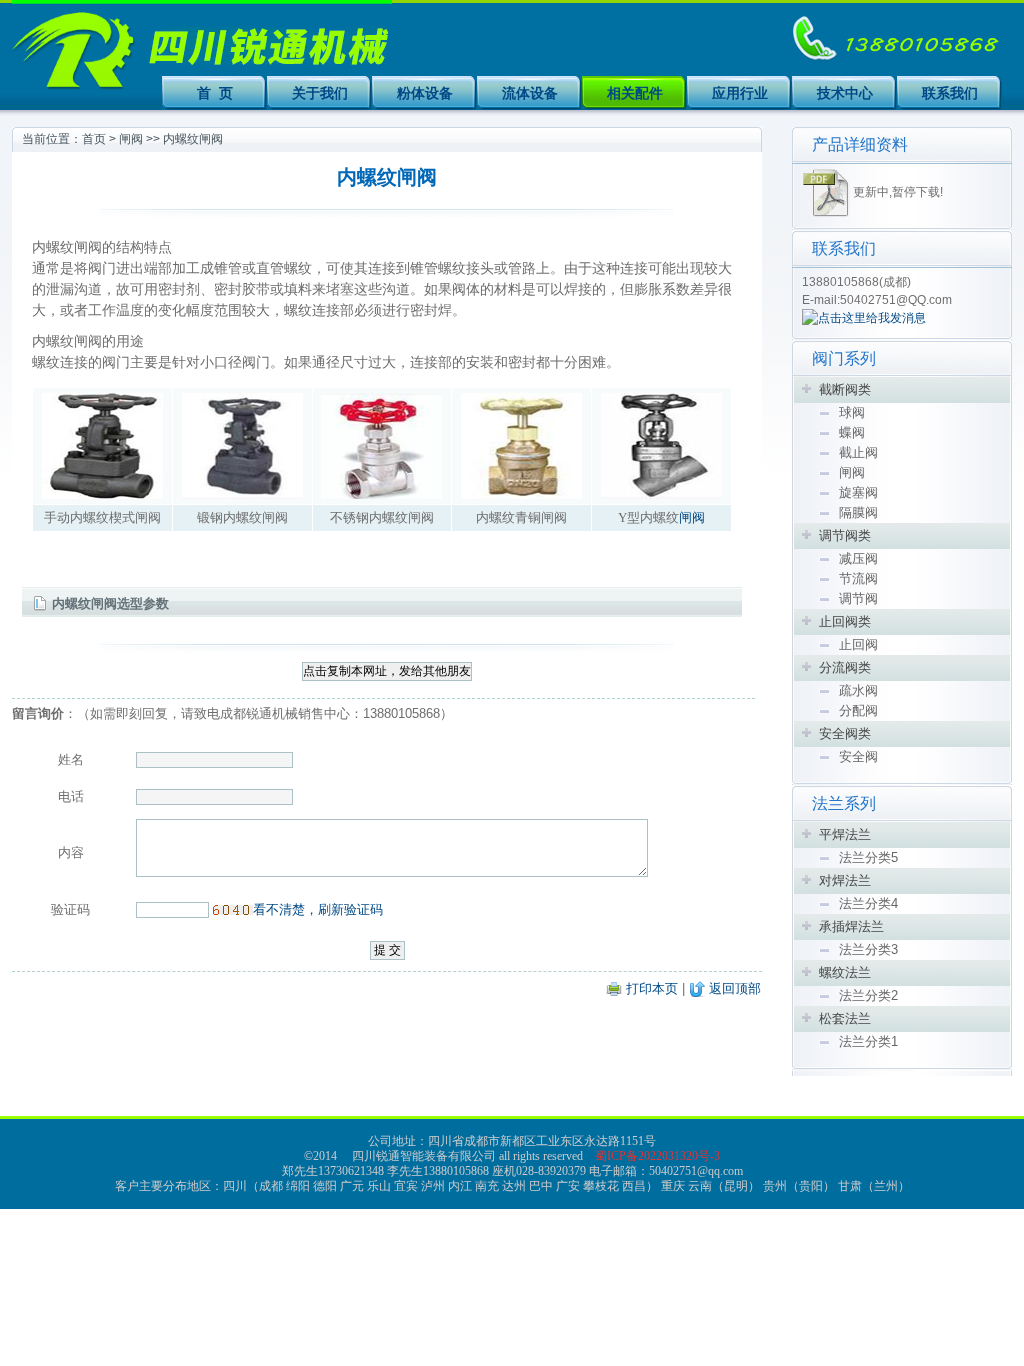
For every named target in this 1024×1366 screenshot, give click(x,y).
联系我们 (950, 93)
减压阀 (858, 558)
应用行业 (740, 93)
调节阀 (858, 598)
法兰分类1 (868, 1041)
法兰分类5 (868, 857)
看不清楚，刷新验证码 (318, 909)
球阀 (852, 412)
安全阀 (858, 756)
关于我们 (320, 93)
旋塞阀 (858, 492)
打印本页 (652, 988)
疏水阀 (858, 690)
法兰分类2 (868, 995)
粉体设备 (425, 93)
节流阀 (858, 578)
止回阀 (858, 644)
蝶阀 (852, 432)
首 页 (215, 93)
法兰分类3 (868, 949)
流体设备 (530, 93)
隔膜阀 (858, 512)
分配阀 (858, 710)
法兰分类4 (868, 903)
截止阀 (858, 452)
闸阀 (131, 139)
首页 (94, 139)
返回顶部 (735, 988)
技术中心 (845, 93)
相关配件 (635, 93)
